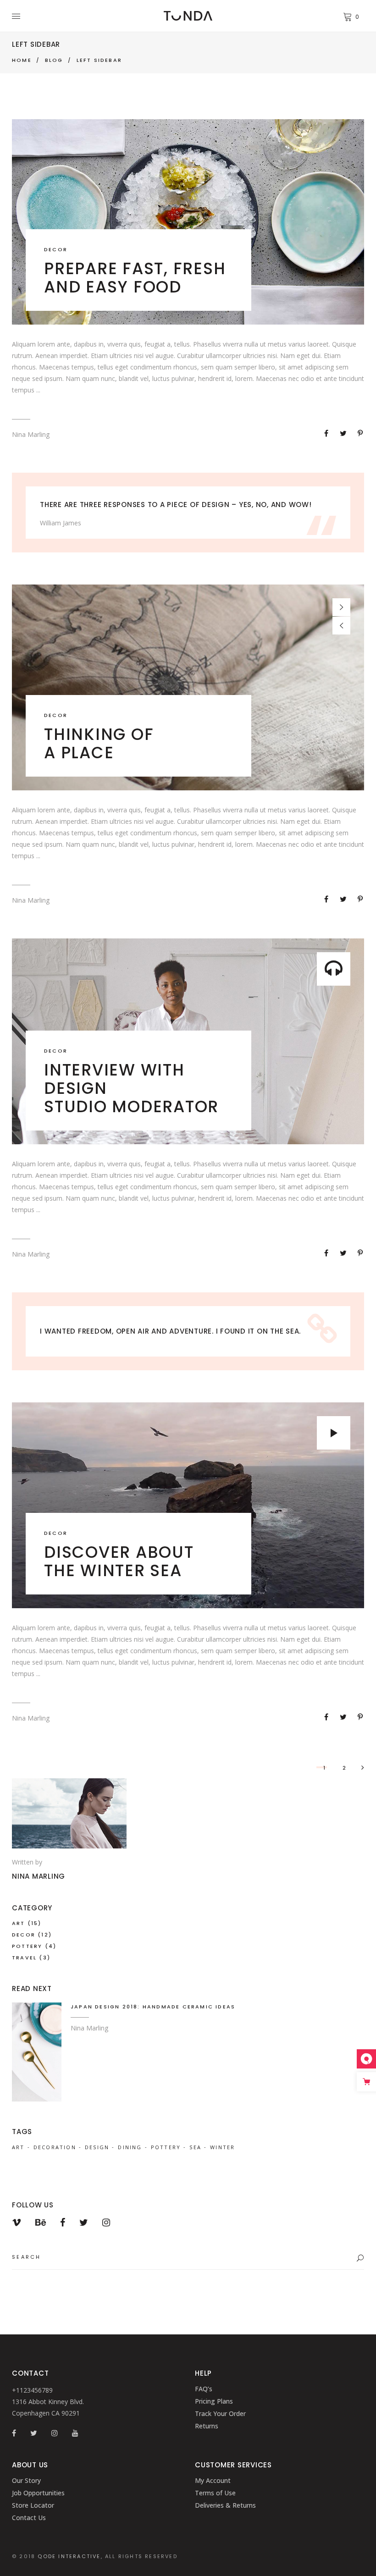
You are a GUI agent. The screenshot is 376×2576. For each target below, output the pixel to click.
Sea (195, 2147)
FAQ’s (204, 2389)
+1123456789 (32, 2390)
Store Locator (33, 2505)
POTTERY (27, 1946)
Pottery (166, 2147)
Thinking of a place (99, 743)
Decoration (55, 2147)
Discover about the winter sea (119, 1561)
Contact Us (29, 2518)
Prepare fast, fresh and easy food (135, 278)
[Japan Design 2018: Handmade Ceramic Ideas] (37, 2052)
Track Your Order (220, 2413)
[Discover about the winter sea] (188, 1505)
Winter (222, 2147)
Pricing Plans (214, 2401)
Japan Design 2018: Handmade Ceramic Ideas (153, 2007)
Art (18, 2147)
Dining (130, 2147)
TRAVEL (24, 1958)
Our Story (26, 2480)
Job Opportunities (38, 2493)
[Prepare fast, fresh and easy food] (188, 222)
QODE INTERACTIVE (69, 2556)
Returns (207, 2426)
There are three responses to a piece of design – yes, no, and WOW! (176, 505)
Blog (54, 60)
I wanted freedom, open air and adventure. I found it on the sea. (170, 1331)
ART (19, 1923)
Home (22, 60)
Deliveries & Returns (225, 2505)
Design (97, 2147)
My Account (213, 2480)
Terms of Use (215, 2493)
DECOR (56, 249)
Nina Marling (31, 434)
